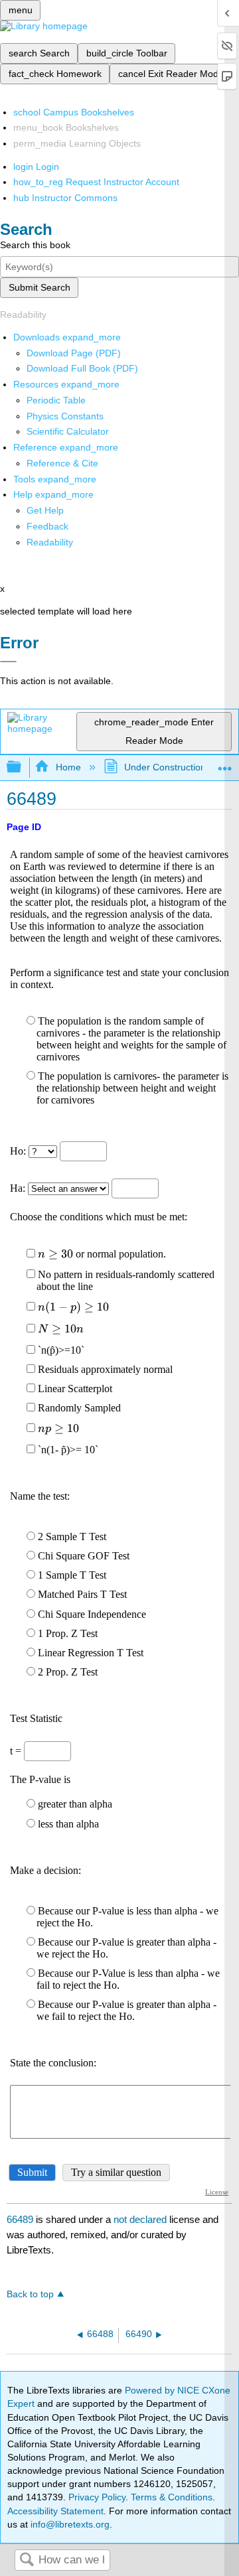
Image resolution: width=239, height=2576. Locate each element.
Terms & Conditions (172, 2497)
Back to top (30, 2294)
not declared (141, 2219)
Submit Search (40, 287)
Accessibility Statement (55, 2511)
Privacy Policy (97, 2497)
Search (27, 2560)
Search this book (35, 245)
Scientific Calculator (68, 431)
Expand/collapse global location (225, 763)
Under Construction (165, 767)
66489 (20, 2219)
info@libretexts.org (69, 2524)
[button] (47, 526)
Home (68, 767)
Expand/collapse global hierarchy (23, 767)
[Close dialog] (8, 662)
